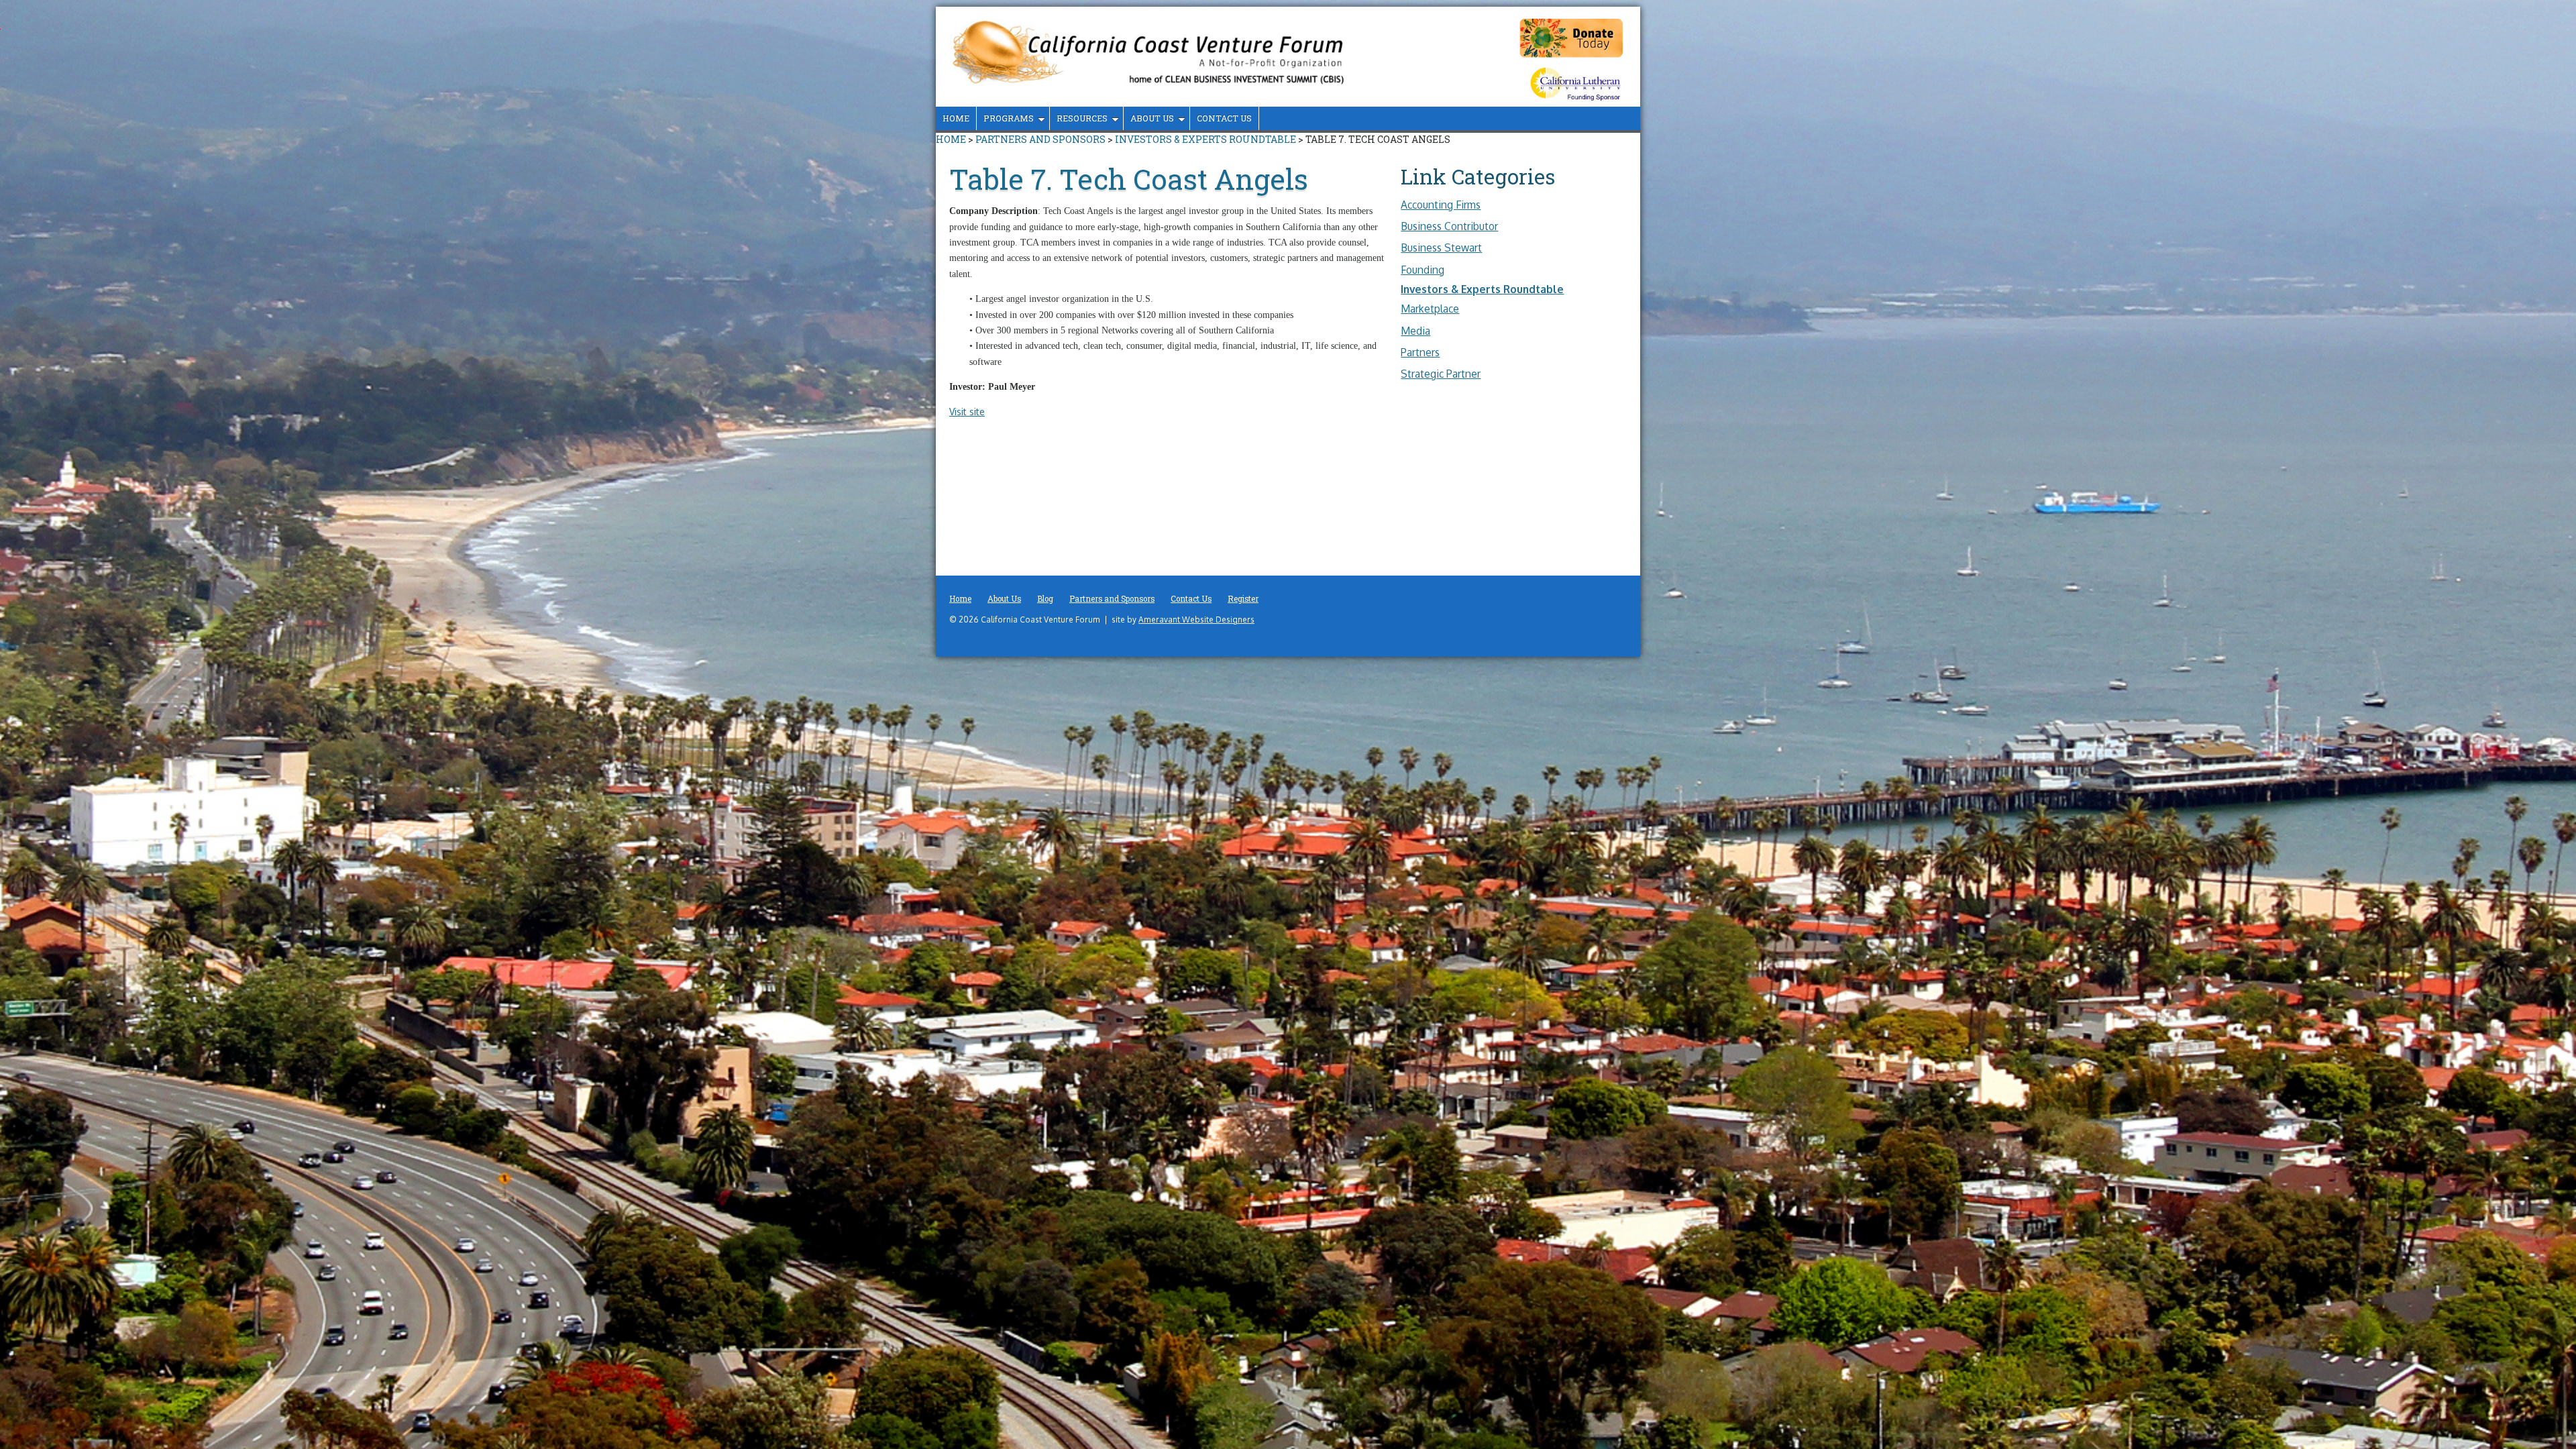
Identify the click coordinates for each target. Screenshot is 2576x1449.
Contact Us (1224, 118)
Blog (1045, 599)
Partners (1420, 352)
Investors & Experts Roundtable (1205, 139)
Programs (1009, 118)
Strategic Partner (1441, 374)
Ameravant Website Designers (1196, 620)
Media (1415, 331)
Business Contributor (1449, 226)
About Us (1152, 118)
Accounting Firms (1441, 205)
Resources (1082, 118)
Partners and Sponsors (1040, 139)
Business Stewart (1441, 248)
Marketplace (1430, 309)
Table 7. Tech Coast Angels (1129, 179)
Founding (1423, 270)
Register (1243, 599)
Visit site (967, 412)
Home (956, 118)
